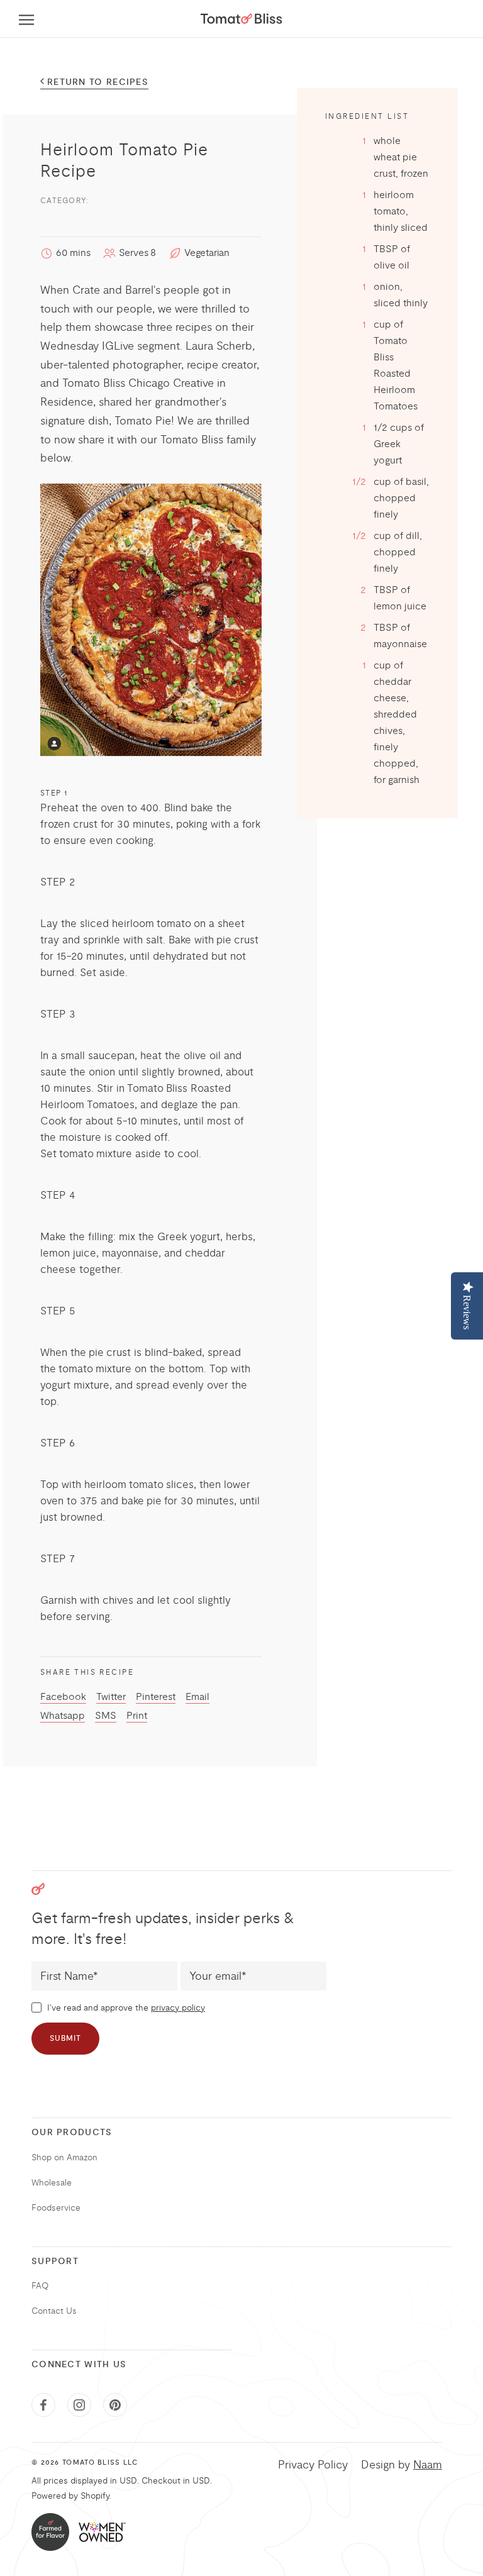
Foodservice (56, 2208)
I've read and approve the (125, 2008)
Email (197, 1697)
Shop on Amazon (64, 2157)
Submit (65, 2039)
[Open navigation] (26, 19)
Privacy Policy (313, 2465)
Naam (428, 2465)
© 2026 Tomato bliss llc (85, 2463)
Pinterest (156, 1697)
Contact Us (54, 2311)
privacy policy (178, 2008)
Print (137, 1716)
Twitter (111, 1697)
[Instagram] (79, 2405)
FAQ (40, 2286)
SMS (106, 1716)
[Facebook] (43, 2405)
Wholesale (52, 2183)
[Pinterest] (115, 2405)
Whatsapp (63, 1716)
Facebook (63, 1697)
